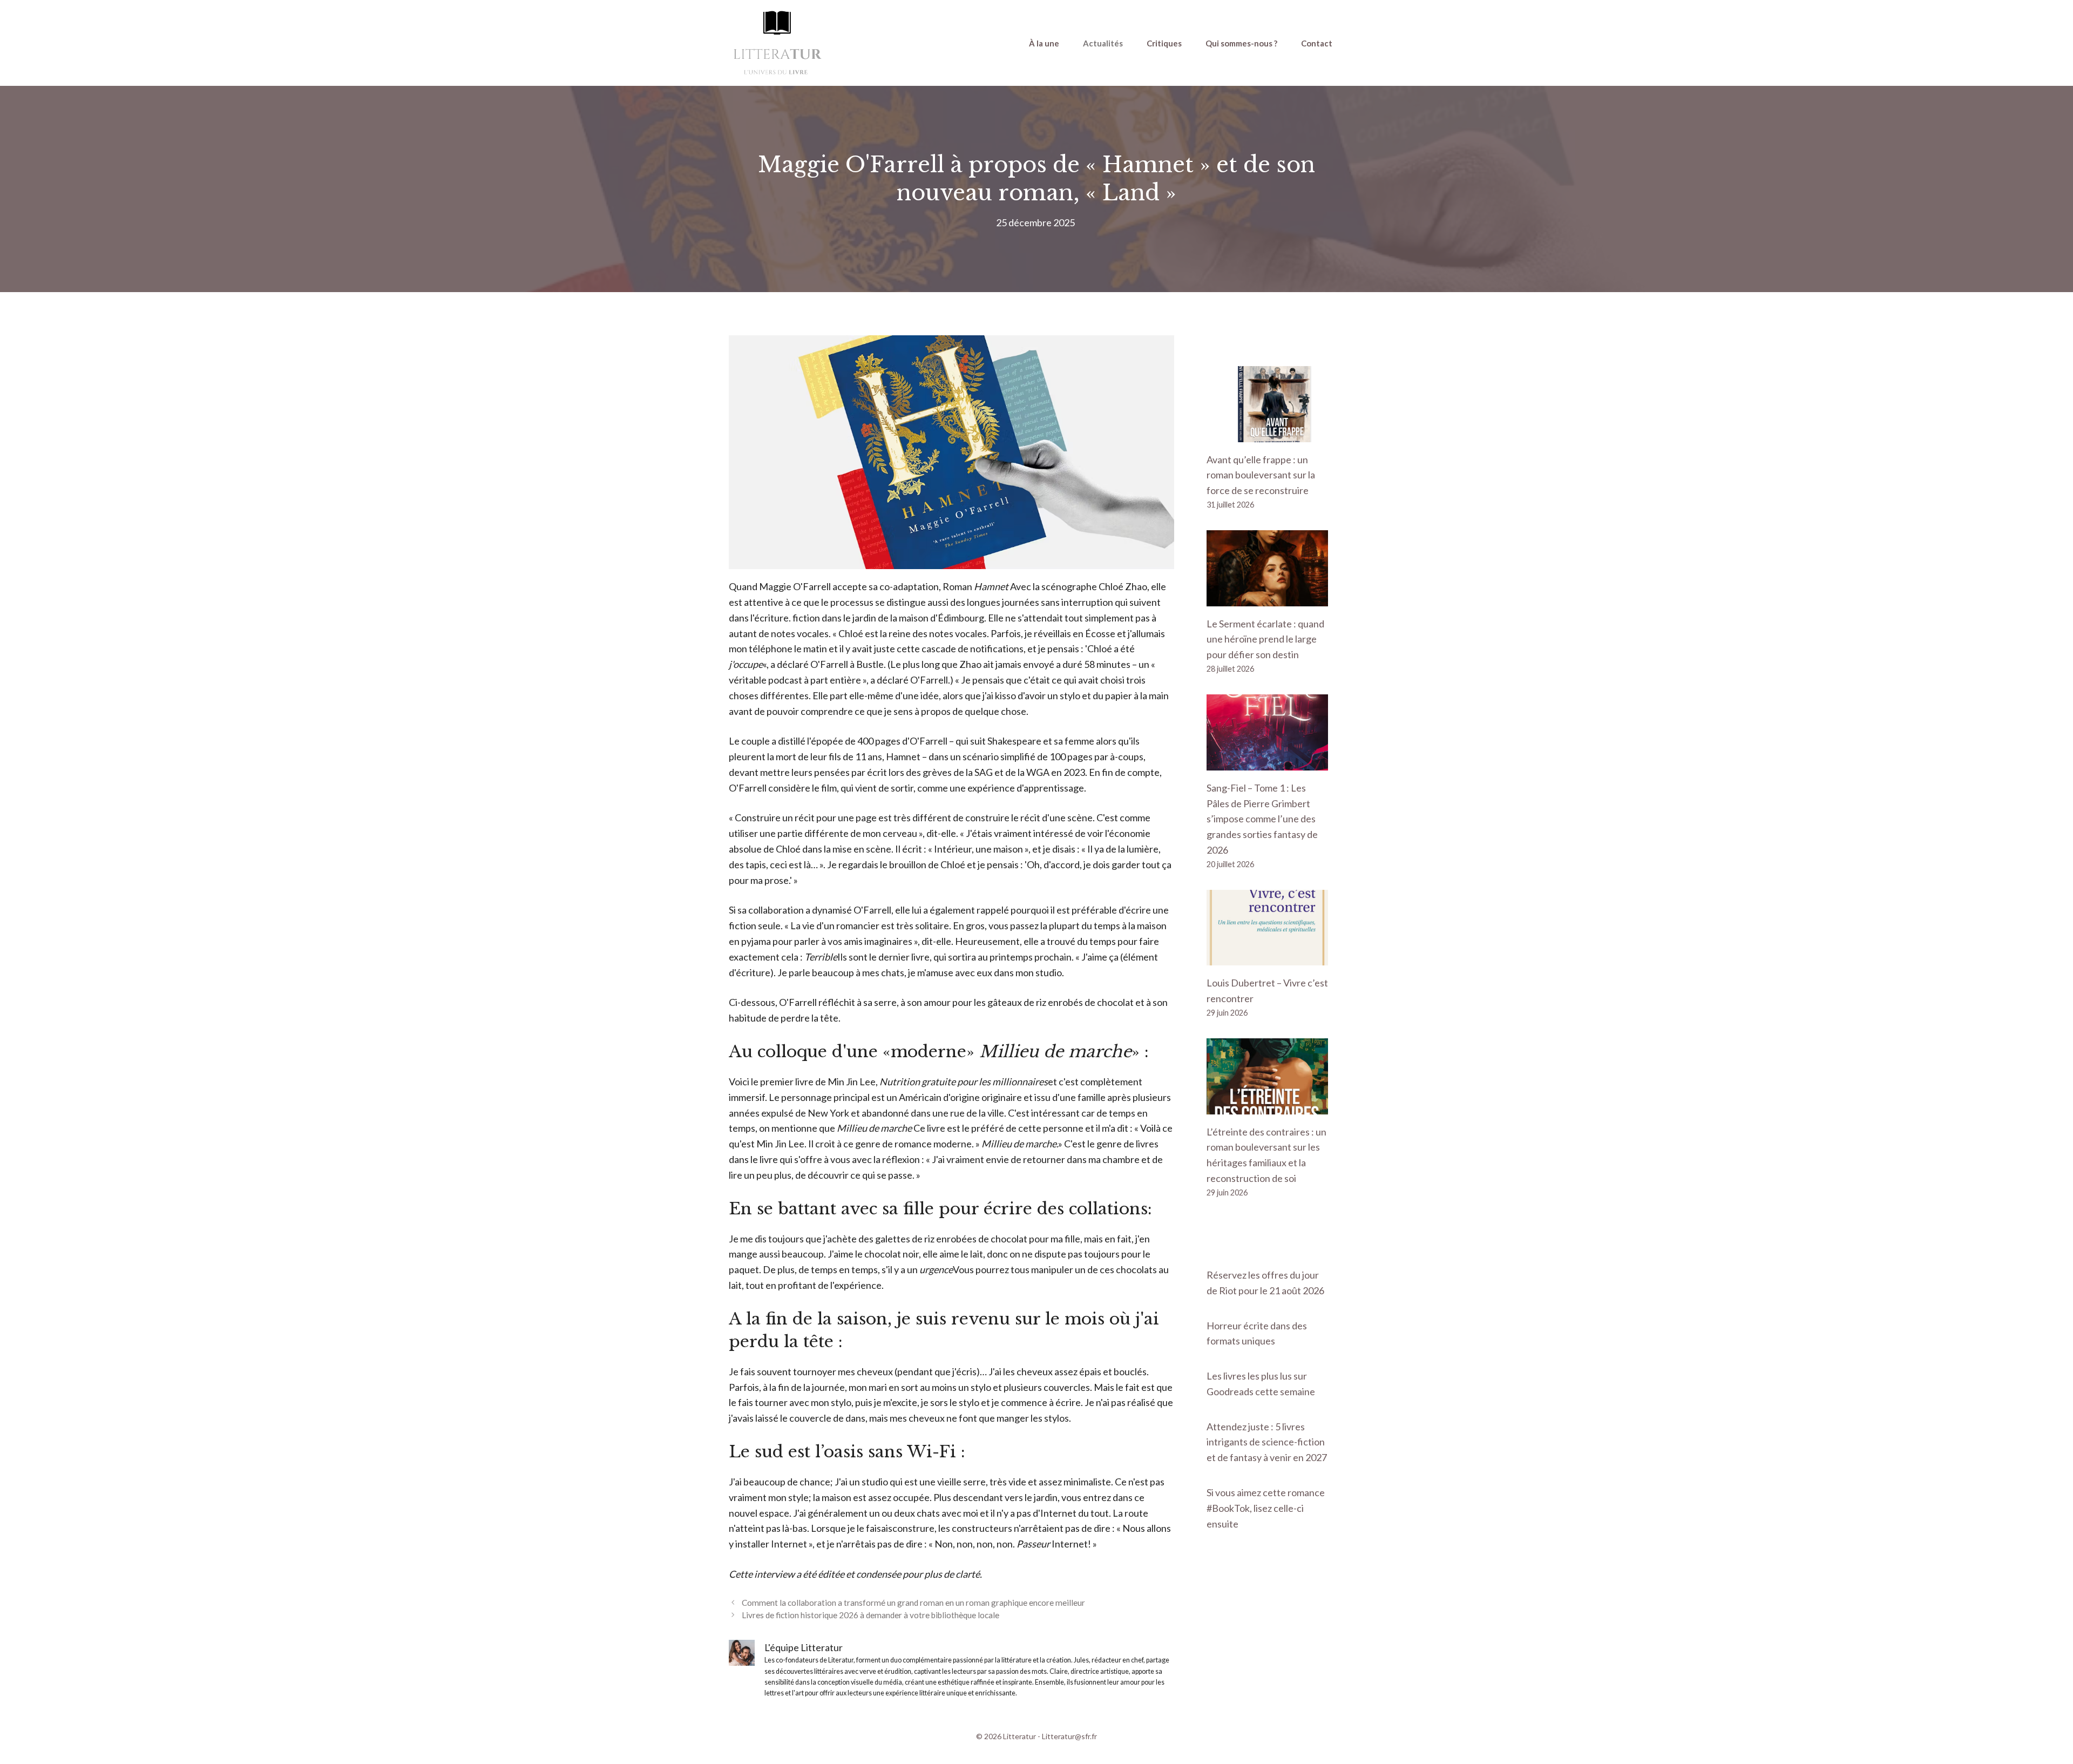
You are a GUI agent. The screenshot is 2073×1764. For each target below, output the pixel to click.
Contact (1317, 43)
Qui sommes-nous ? (1241, 43)
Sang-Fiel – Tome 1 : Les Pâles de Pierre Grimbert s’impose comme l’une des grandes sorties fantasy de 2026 (1262, 819)
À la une (1044, 43)
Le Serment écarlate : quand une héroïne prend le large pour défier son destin (1265, 639)
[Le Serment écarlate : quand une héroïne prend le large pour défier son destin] (1267, 598)
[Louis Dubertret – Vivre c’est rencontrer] (1267, 958)
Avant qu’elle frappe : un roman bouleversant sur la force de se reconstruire (1261, 475)
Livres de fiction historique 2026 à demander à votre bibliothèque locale (870, 1615)
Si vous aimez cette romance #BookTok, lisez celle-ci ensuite (1266, 1508)
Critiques (1164, 43)
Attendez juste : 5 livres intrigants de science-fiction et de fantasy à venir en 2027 (1267, 1442)
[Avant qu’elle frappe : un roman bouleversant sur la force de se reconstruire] (1267, 434)
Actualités (1103, 43)
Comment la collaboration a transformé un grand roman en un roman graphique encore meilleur (913, 1603)
